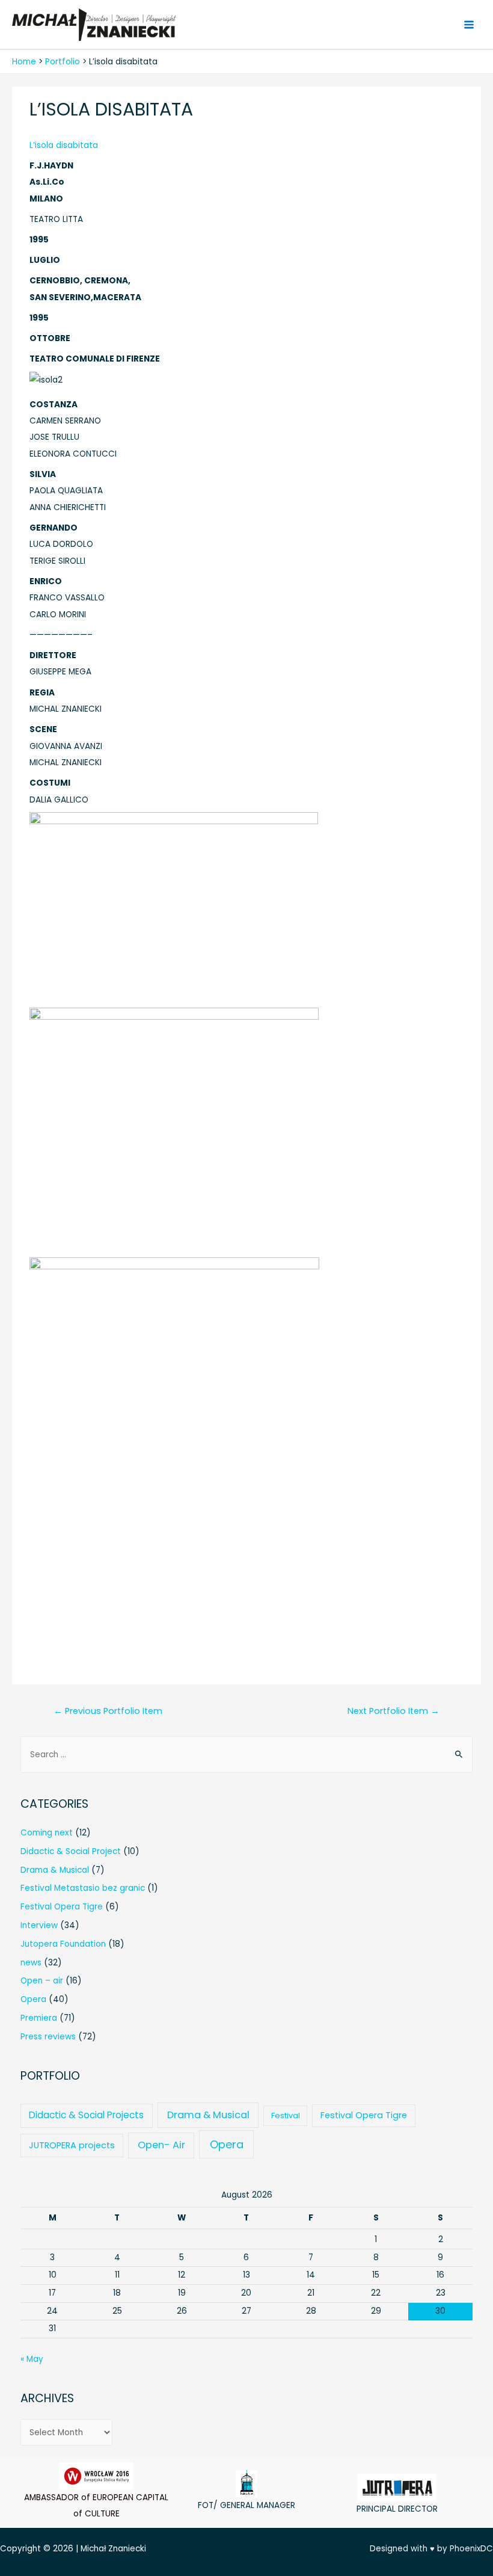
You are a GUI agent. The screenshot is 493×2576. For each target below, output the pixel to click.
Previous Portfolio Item (108, 1711)
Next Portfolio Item (393, 1711)
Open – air (42, 1981)
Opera (33, 1999)
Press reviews (48, 2037)
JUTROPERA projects (72, 2145)
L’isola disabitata (64, 145)
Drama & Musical (55, 1870)
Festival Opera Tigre (62, 1907)
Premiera (39, 2018)
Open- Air (161, 2145)
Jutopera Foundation (63, 1944)
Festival (286, 2115)
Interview (39, 1925)
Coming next (47, 1833)
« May (32, 2359)
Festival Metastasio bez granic (83, 1888)
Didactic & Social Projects (86, 2115)
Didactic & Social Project (71, 1851)
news (31, 1963)
